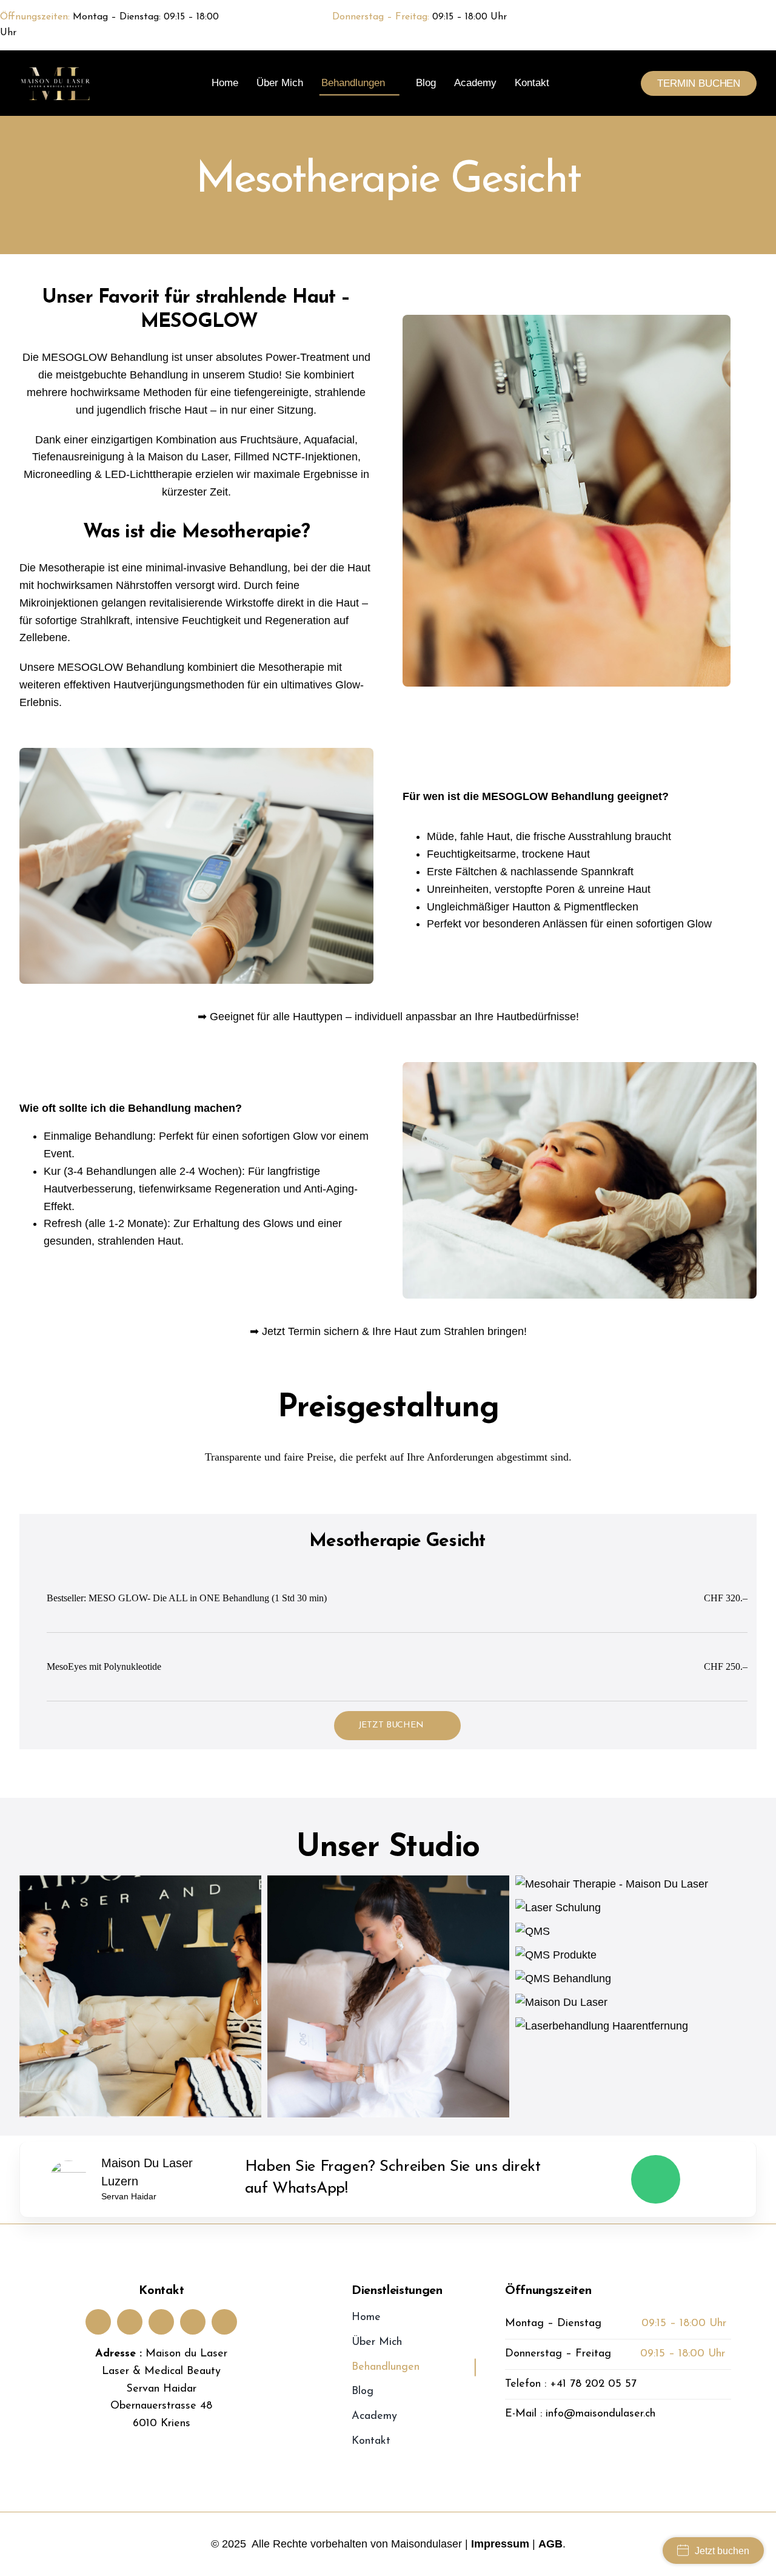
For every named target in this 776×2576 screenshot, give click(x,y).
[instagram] (749, 18)
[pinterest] (193, 2322)
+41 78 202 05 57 (593, 2384)
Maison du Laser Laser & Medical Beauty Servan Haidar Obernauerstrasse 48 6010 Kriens (165, 2389)
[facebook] (727, 18)
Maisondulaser (426, 2544)
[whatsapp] (771, 18)
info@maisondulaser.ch (600, 2414)
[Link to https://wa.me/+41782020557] (656, 2180)
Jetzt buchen (722, 2551)
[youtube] (161, 2322)
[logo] (57, 71)
